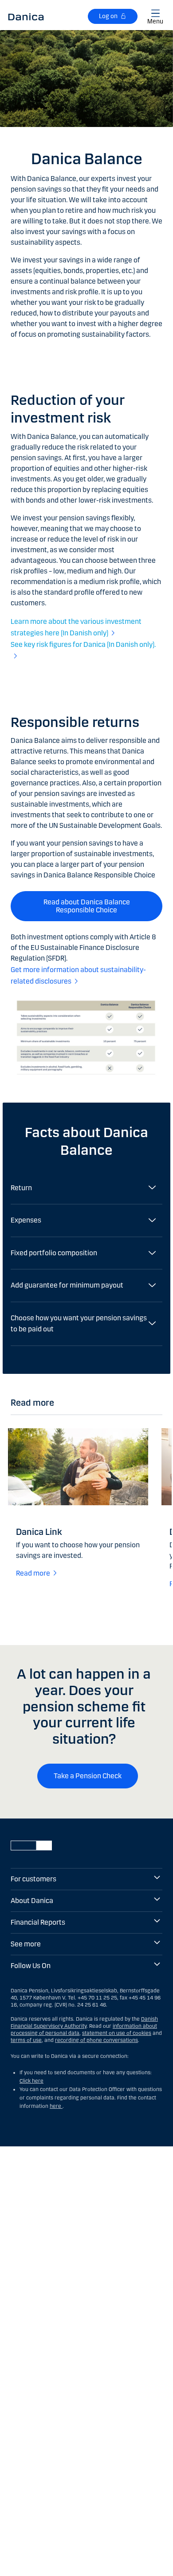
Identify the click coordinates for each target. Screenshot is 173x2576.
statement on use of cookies (117, 2033)
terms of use (26, 2040)
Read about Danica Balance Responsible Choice (87, 906)
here (56, 2106)
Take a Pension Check (88, 1776)
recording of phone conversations (96, 2040)
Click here (31, 2081)
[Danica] (26, 16)
